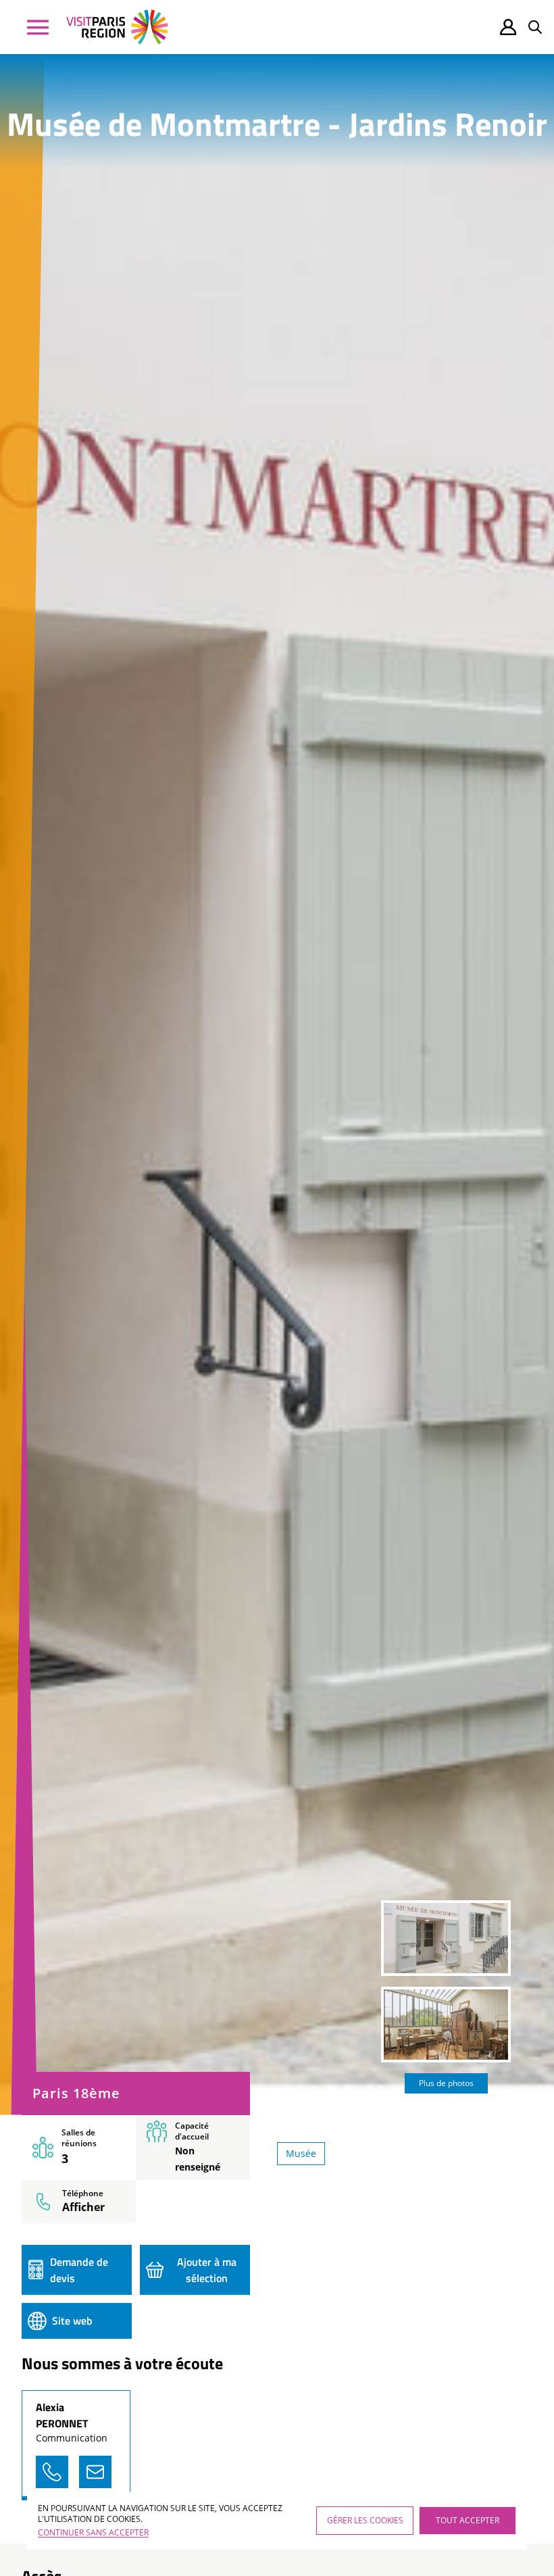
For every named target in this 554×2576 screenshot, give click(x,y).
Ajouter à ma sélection (207, 2270)
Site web (72, 2321)
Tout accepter (468, 2520)
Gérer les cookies (365, 2520)
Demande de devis (79, 2270)
